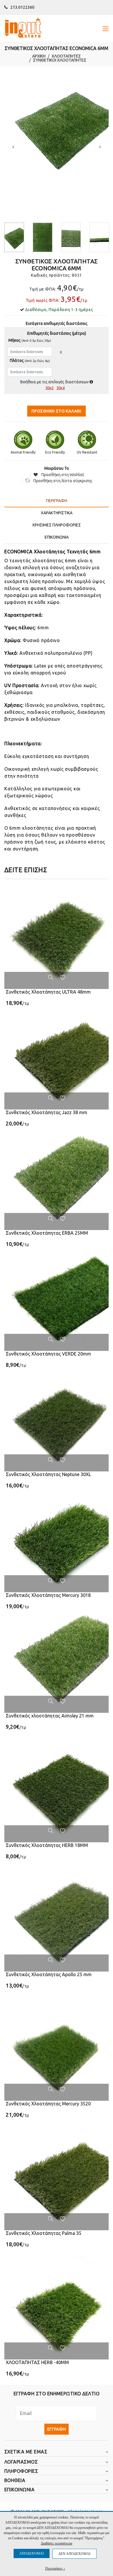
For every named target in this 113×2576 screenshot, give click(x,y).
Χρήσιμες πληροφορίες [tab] (57, 525)
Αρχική (39, 56)
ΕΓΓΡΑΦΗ (57, 2429)
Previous (13, 147)
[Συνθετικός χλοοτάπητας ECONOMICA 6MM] (57, 127)
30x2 (50, 388)
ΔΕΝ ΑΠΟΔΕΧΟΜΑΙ (74, 2554)
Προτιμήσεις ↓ (55, 2568)
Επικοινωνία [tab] (57, 537)
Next (100, 147)
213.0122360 (22, 7)
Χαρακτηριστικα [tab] (57, 513)
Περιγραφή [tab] (57, 501)
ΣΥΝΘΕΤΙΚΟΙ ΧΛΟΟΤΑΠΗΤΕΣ (60, 60)
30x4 (61, 388)
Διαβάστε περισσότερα (57, 2543)
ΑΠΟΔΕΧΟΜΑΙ (32, 2553)
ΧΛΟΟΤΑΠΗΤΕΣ (66, 56)
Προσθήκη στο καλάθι (56, 411)
